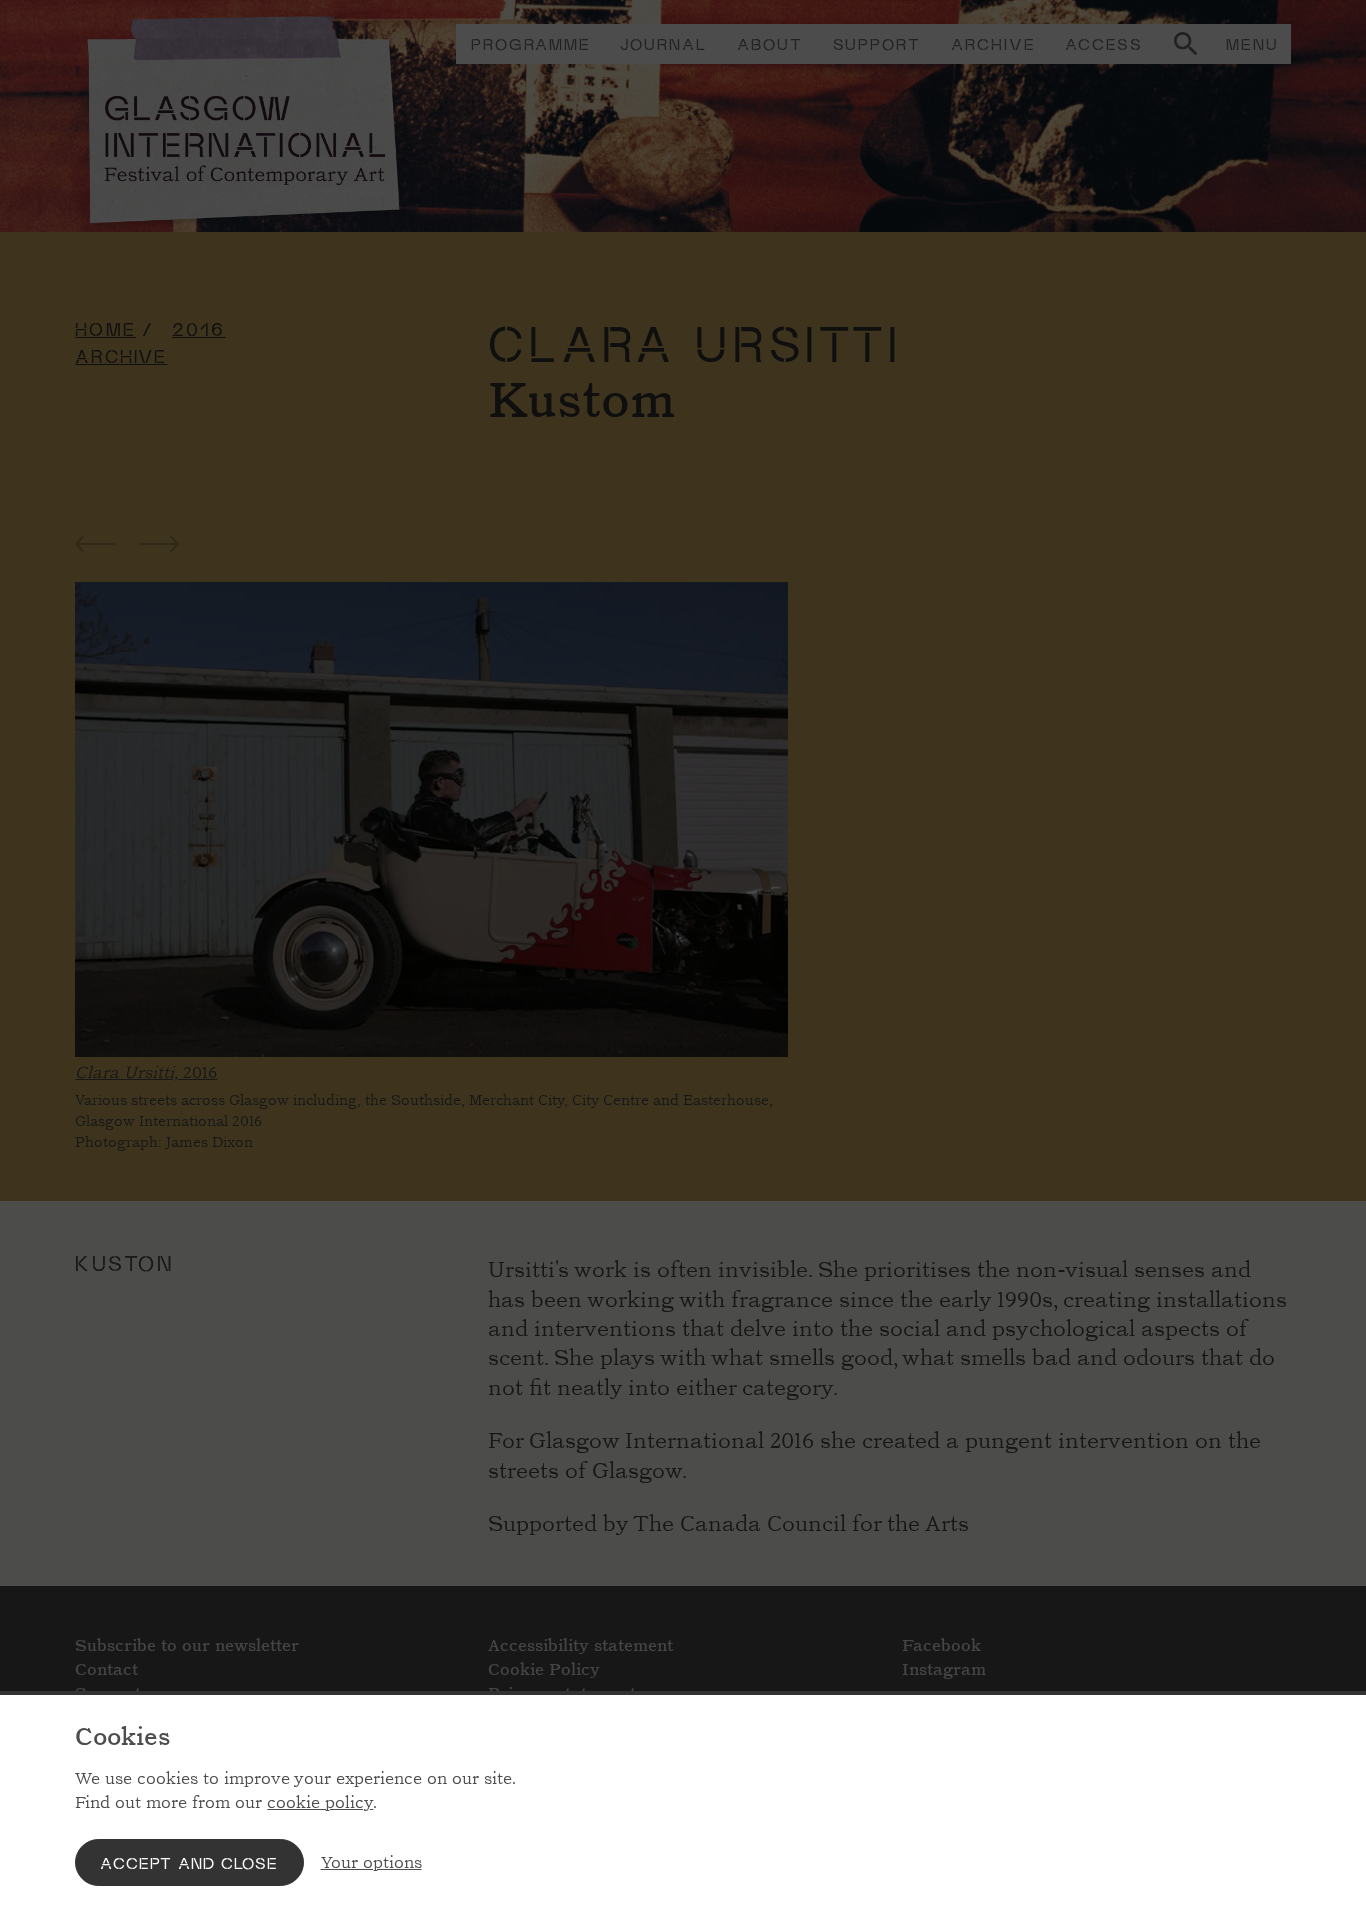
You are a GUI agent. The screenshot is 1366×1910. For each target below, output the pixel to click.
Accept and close (189, 1862)
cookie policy (320, 1802)
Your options (371, 1862)
